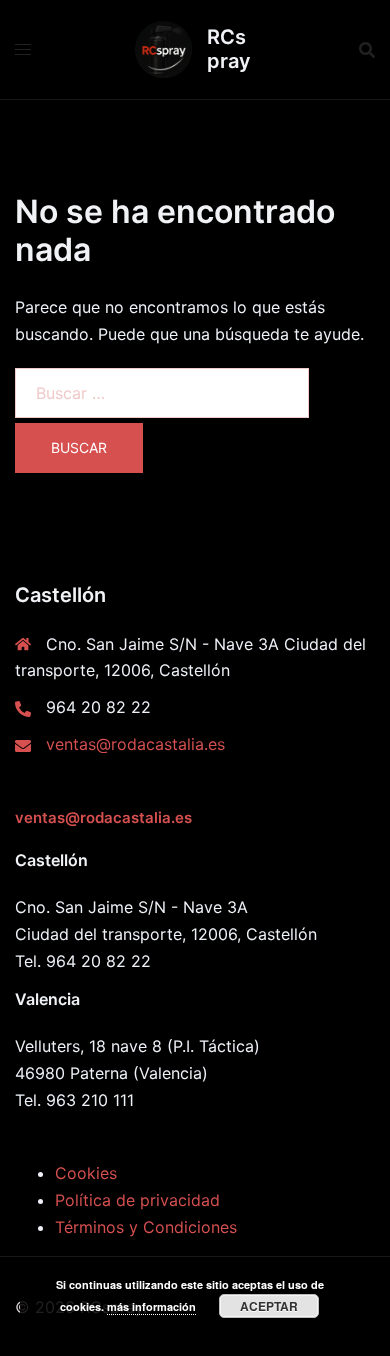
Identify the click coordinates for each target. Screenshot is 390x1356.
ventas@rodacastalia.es (135, 744)
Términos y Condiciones (146, 1227)
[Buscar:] (162, 393)
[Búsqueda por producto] (367, 50)
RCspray (229, 49)
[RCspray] (163, 49)
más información (151, 1306)
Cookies (86, 1173)
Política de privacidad (137, 1200)
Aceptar (269, 1306)
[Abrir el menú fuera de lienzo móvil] (23, 49)
